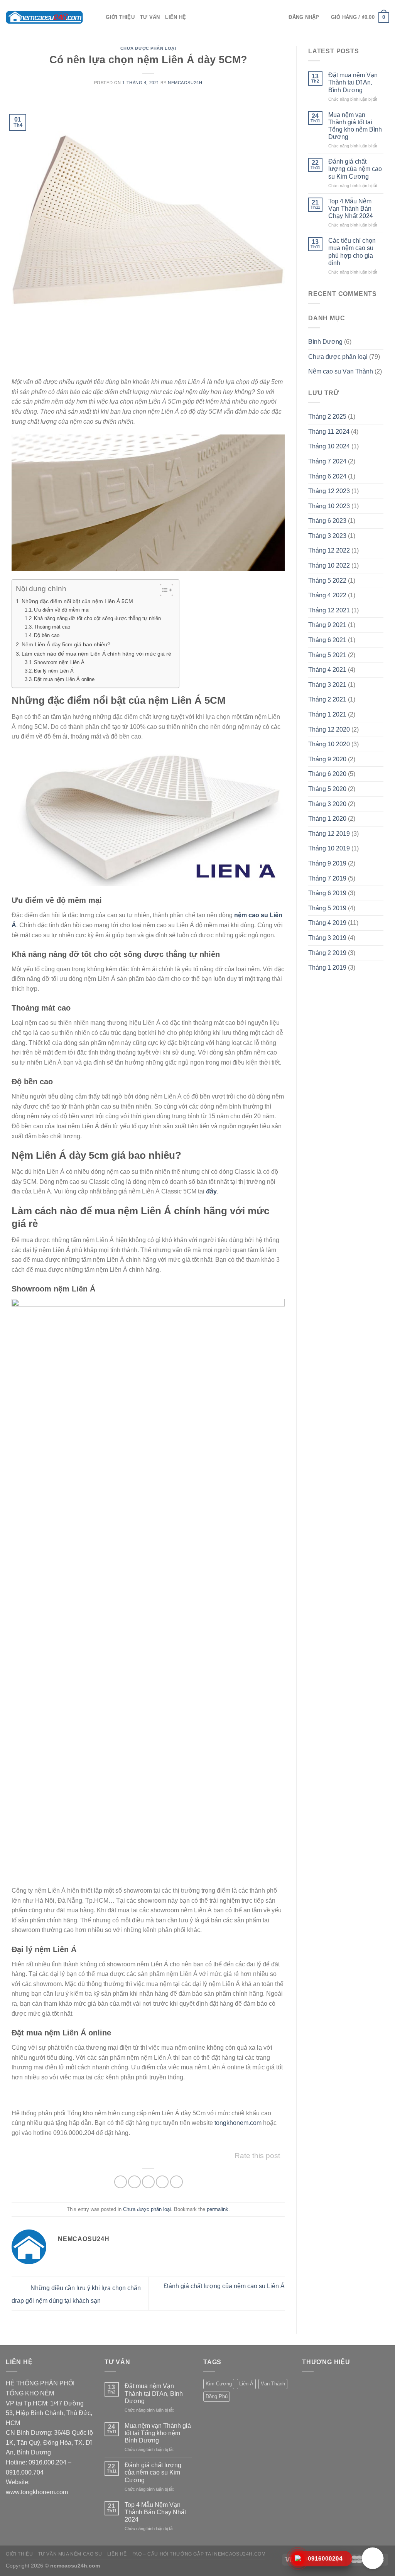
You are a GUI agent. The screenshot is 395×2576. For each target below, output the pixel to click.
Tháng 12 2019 (329, 834)
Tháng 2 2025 (327, 417)
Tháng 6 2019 (327, 893)
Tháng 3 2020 (327, 804)
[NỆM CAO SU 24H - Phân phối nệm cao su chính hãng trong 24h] (44, 17)
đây (211, 1191)
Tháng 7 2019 (327, 878)
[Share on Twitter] (134, 2182)
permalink (218, 2209)
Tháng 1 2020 (327, 819)
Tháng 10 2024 (329, 446)
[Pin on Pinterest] (162, 2182)
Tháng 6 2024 (327, 476)
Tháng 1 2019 (327, 968)
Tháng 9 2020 (327, 759)
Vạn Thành (273, 2384)
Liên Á (246, 2384)
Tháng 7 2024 (327, 461)
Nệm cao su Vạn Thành (341, 371)
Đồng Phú (217, 2396)
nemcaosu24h (185, 83)
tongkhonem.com (238, 2123)
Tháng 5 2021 (327, 655)
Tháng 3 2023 (327, 536)
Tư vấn (150, 17)
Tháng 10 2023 (329, 506)
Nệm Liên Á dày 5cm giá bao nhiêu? (66, 644)
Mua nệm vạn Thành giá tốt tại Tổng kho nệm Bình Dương (355, 126)
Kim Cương (219, 2384)
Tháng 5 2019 (327, 908)
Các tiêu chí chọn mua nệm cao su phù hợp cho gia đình (352, 252)
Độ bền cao (47, 635)
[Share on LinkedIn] (176, 2182)
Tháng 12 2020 (329, 729)
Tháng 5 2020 (327, 789)
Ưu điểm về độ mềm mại (62, 610)
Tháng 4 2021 (327, 670)
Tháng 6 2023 (327, 521)
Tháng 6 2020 (327, 774)
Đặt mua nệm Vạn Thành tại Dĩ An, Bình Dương (353, 82)
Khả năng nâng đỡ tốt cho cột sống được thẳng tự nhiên (97, 618)
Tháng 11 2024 (329, 432)
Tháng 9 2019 (327, 863)
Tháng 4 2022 (327, 595)
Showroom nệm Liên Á (59, 662)
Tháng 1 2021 (327, 714)
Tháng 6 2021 (327, 640)
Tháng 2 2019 (327, 953)
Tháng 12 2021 (329, 610)
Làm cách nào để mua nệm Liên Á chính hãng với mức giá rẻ (96, 654)
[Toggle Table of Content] (163, 590)
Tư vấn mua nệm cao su (70, 2554)
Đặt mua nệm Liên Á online (64, 679)
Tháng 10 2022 (329, 565)
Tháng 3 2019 (327, 938)
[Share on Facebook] (121, 2182)
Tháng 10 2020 (329, 744)
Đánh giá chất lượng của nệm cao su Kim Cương (355, 169)
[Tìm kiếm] (97, 17)
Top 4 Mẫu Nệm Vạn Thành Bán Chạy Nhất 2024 (351, 209)
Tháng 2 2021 (327, 699)
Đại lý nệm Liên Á (54, 671)
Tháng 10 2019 (329, 848)
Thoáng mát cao (52, 627)
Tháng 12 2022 (329, 550)
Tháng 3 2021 (327, 685)
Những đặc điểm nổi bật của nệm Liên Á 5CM (77, 601)
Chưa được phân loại (148, 48)
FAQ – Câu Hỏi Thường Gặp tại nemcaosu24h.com (199, 2554)
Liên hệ (176, 17)
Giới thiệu (120, 17)
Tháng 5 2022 (327, 581)
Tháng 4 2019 (327, 923)
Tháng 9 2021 (327, 625)
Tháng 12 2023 (329, 491)
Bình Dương (325, 342)
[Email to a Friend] (148, 2182)
